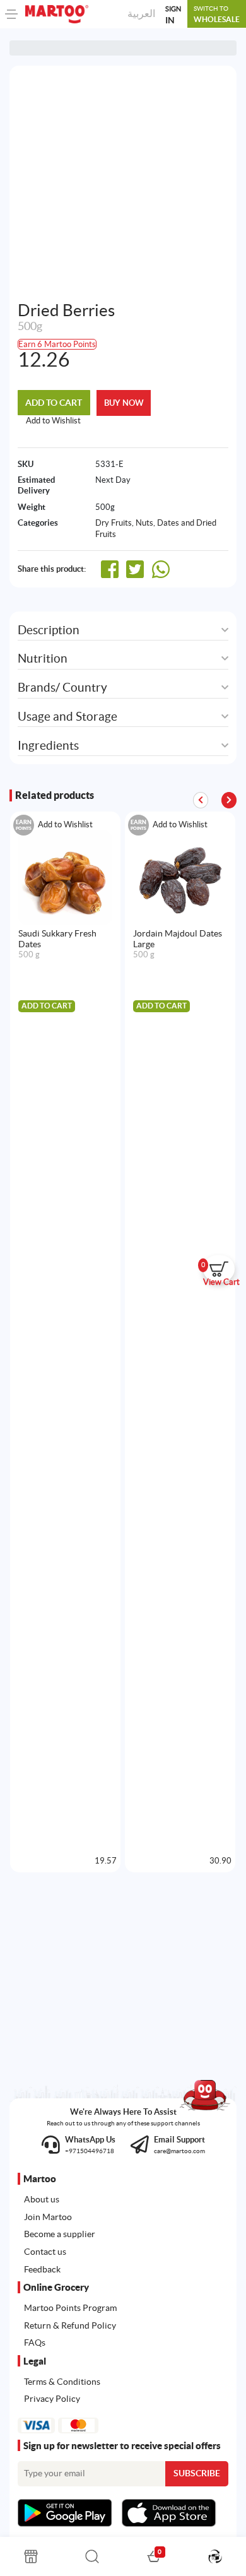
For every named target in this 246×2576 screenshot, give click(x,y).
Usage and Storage (67, 717)
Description (49, 630)
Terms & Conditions (62, 2382)
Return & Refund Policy (70, 2325)
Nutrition (43, 659)
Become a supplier (60, 2234)
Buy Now (124, 403)
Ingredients (48, 746)
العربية (141, 13)
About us (42, 2199)
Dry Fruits (114, 523)
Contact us (45, 2252)
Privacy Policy (52, 2399)
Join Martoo (48, 2217)
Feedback (42, 2269)
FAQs (35, 2343)
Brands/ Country (62, 688)
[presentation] (229, 800)
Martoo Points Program (70, 2308)
